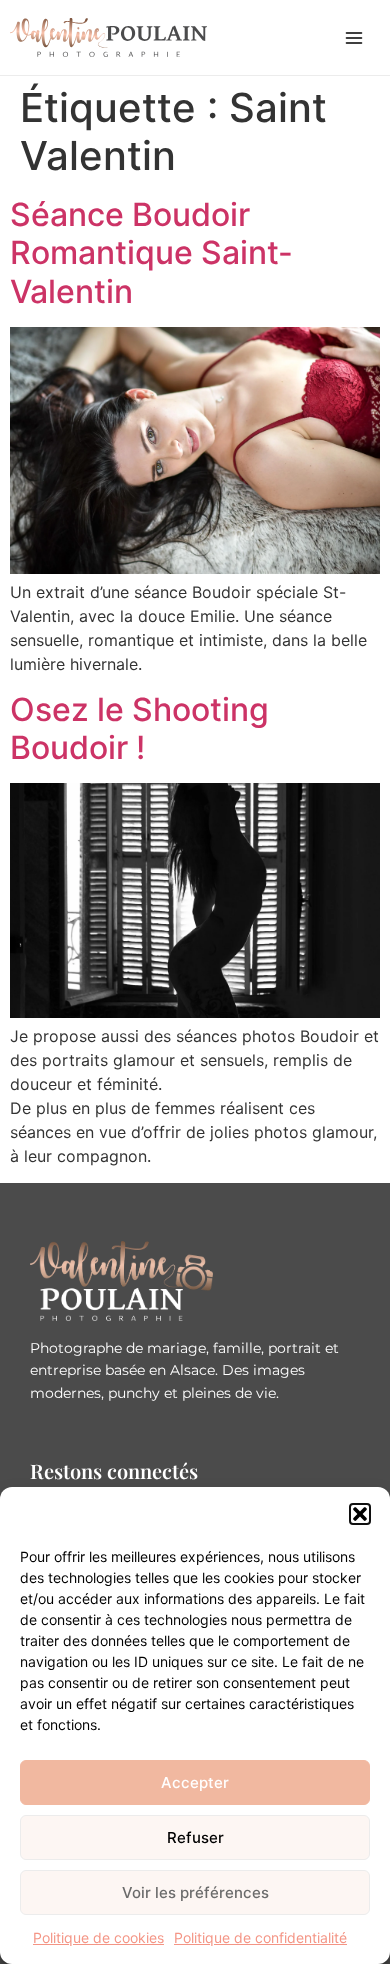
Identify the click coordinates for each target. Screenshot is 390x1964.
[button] (360, 1514)
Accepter (195, 1782)
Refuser (195, 1837)
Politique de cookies (98, 1937)
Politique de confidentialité (260, 1937)
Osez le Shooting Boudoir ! (139, 728)
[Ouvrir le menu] (354, 38)
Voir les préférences (195, 1892)
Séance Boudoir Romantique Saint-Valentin (151, 253)
